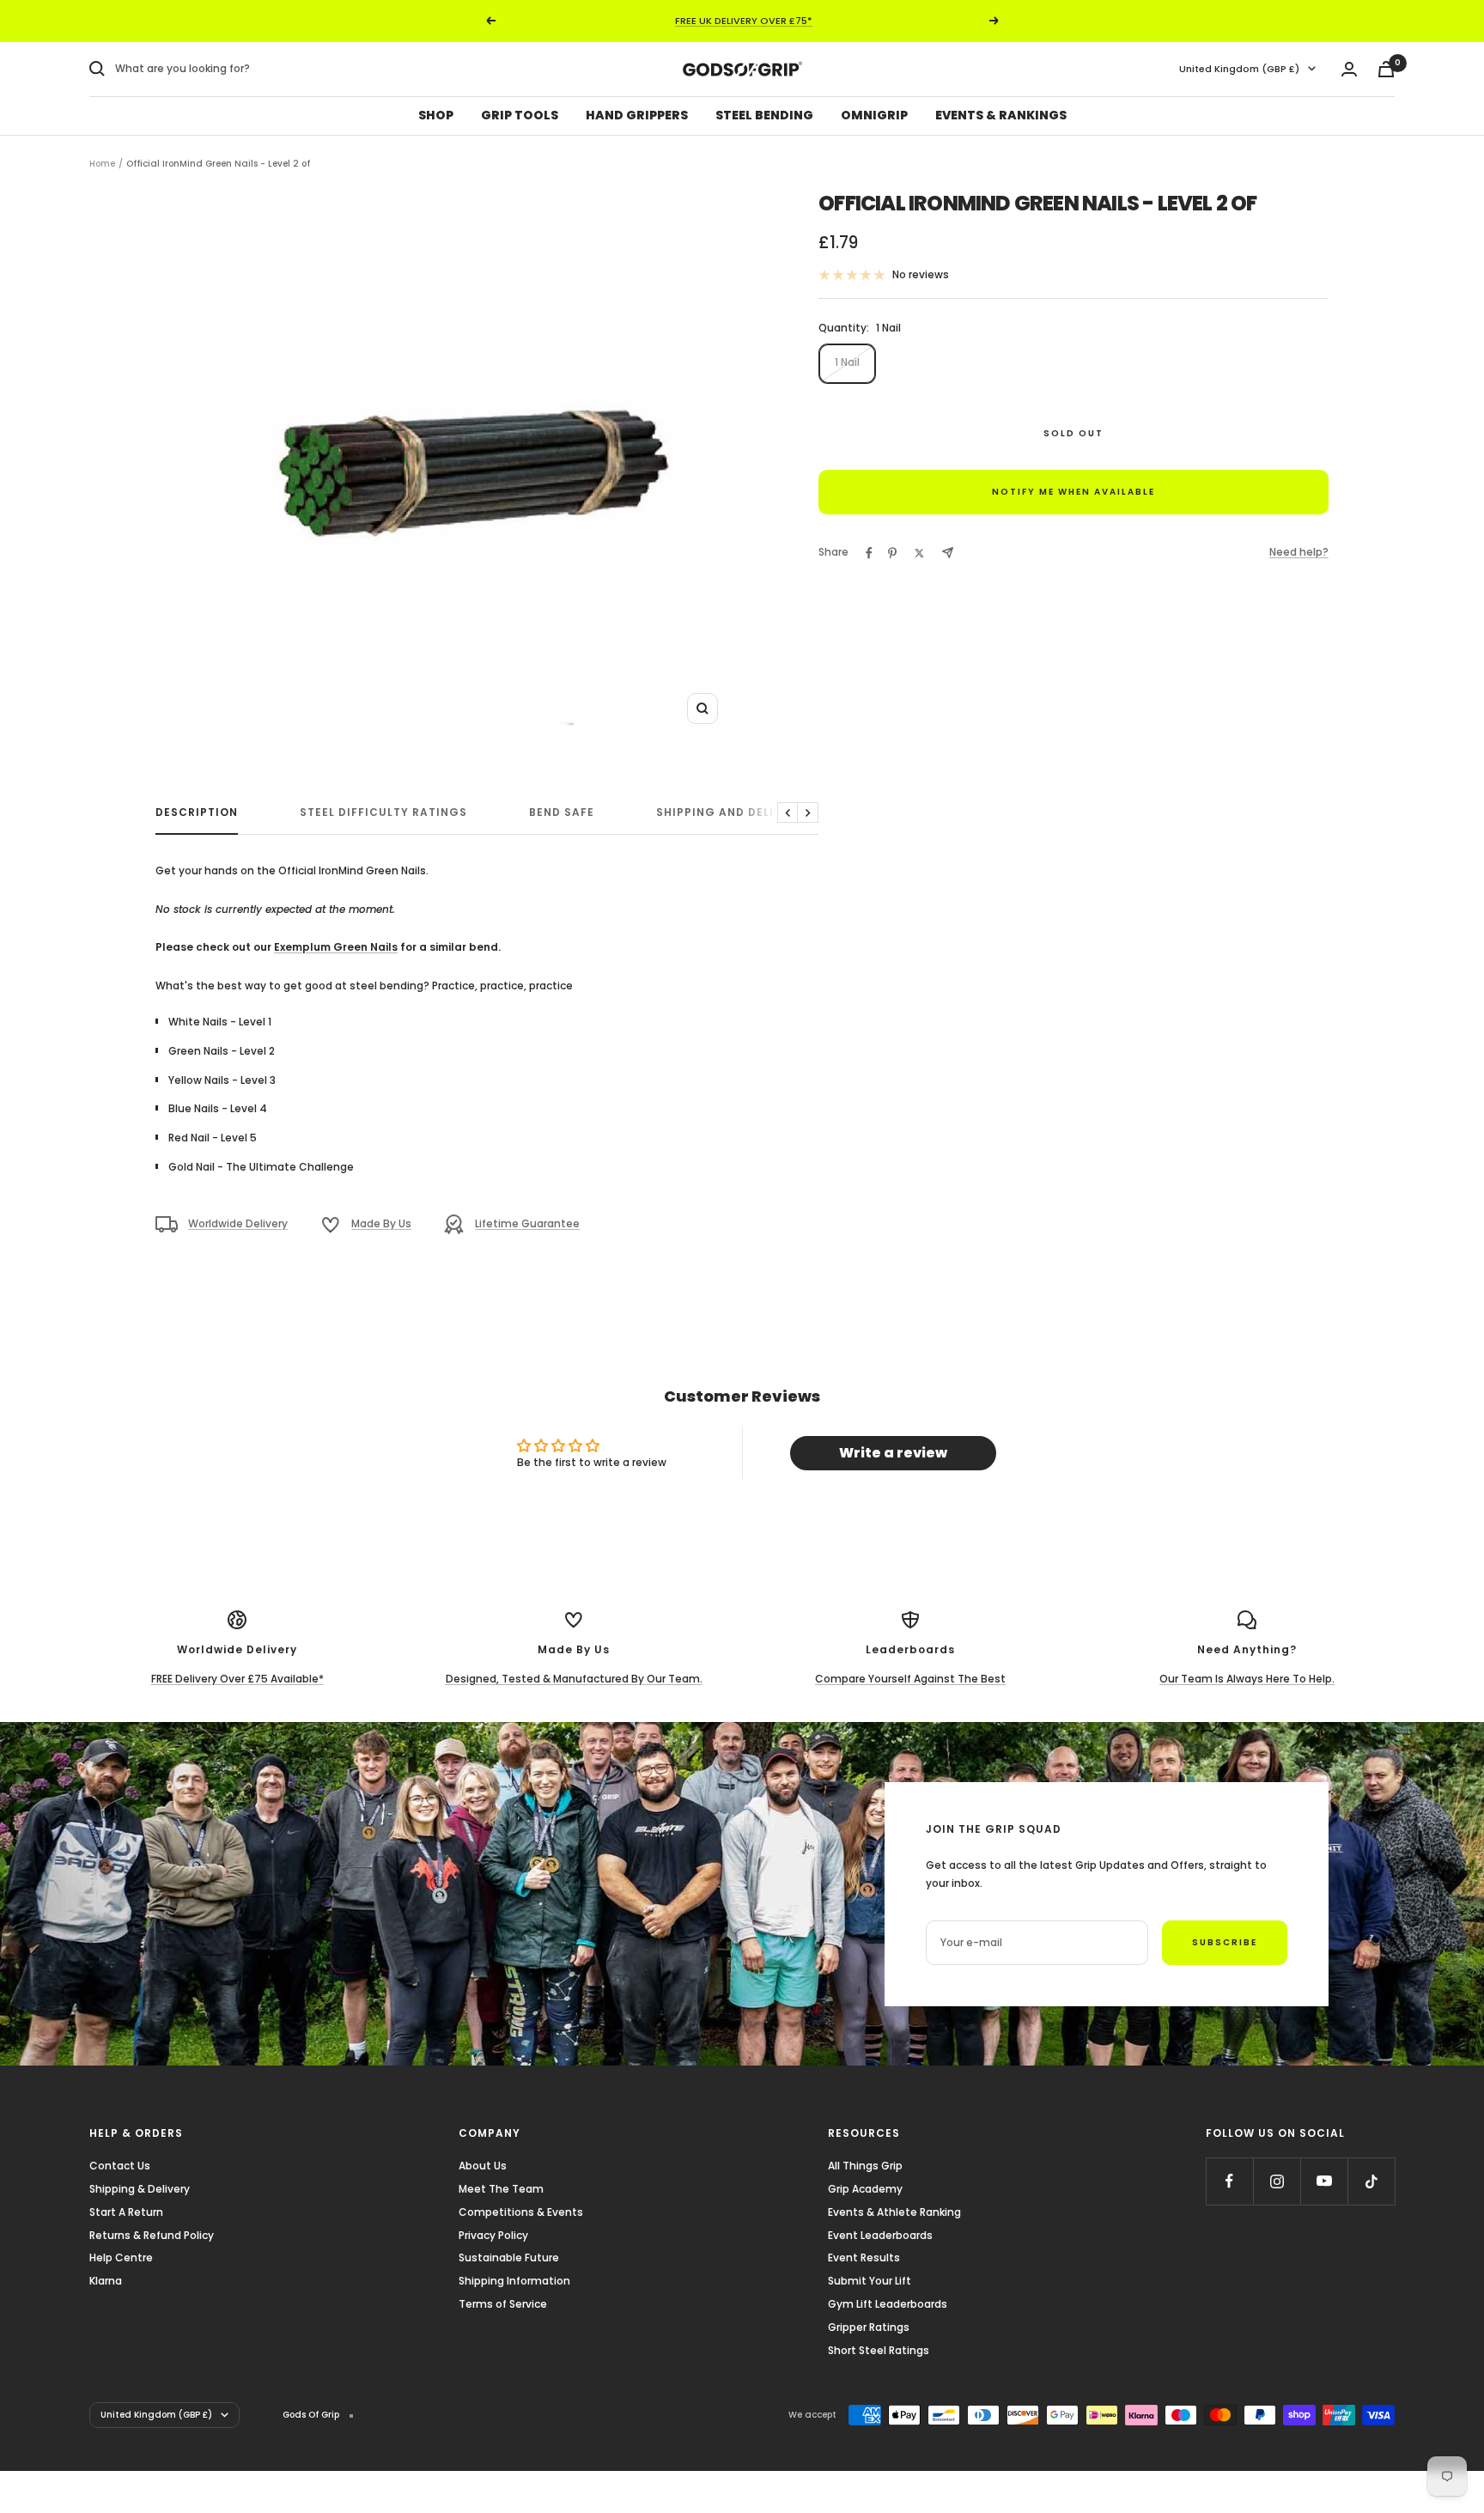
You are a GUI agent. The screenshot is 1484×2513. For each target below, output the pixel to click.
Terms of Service (503, 2304)
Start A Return (126, 2212)
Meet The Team (501, 2189)
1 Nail (847, 362)
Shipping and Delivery (730, 813)
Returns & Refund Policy (152, 2235)
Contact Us (120, 2166)
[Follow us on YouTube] (1324, 2181)
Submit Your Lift (870, 2281)
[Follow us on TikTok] (1371, 2181)
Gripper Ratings (869, 2327)
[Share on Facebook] (869, 553)
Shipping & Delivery (140, 2189)
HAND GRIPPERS (637, 115)
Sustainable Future (509, 2257)
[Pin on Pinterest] (892, 553)
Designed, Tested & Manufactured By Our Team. (574, 1679)
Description (197, 813)
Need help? (1299, 552)
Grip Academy (865, 2189)
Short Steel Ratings (879, 2350)
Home (102, 164)
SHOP (436, 115)
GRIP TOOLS (520, 115)
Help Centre (121, 2257)
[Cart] (1386, 69)
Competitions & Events (521, 2212)
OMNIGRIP (874, 115)
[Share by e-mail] (948, 553)
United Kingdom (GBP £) (1239, 69)
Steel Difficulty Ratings (383, 813)
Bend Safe (562, 813)
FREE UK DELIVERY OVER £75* (744, 21)
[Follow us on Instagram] (1277, 2181)
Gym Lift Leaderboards (888, 2304)
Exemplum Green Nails (336, 947)
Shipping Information (514, 2281)
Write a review (893, 1453)
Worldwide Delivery (238, 1223)
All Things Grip (865, 2166)
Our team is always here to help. (1247, 1679)
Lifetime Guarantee (527, 1223)
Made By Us (381, 1223)
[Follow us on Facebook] (1229, 2181)
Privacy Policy (493, 2235)
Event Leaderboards (880, 2235)
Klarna (106, 2281)
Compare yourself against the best (910, 1679)
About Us (483, 2166)
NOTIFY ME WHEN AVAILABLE (1073, 492)
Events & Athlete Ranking (894, 2212)
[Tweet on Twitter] (919, 553)
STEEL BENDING (764, 115)
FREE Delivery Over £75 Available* (237, 1679)
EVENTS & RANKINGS (1001, 115)
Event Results (864, 2257)
